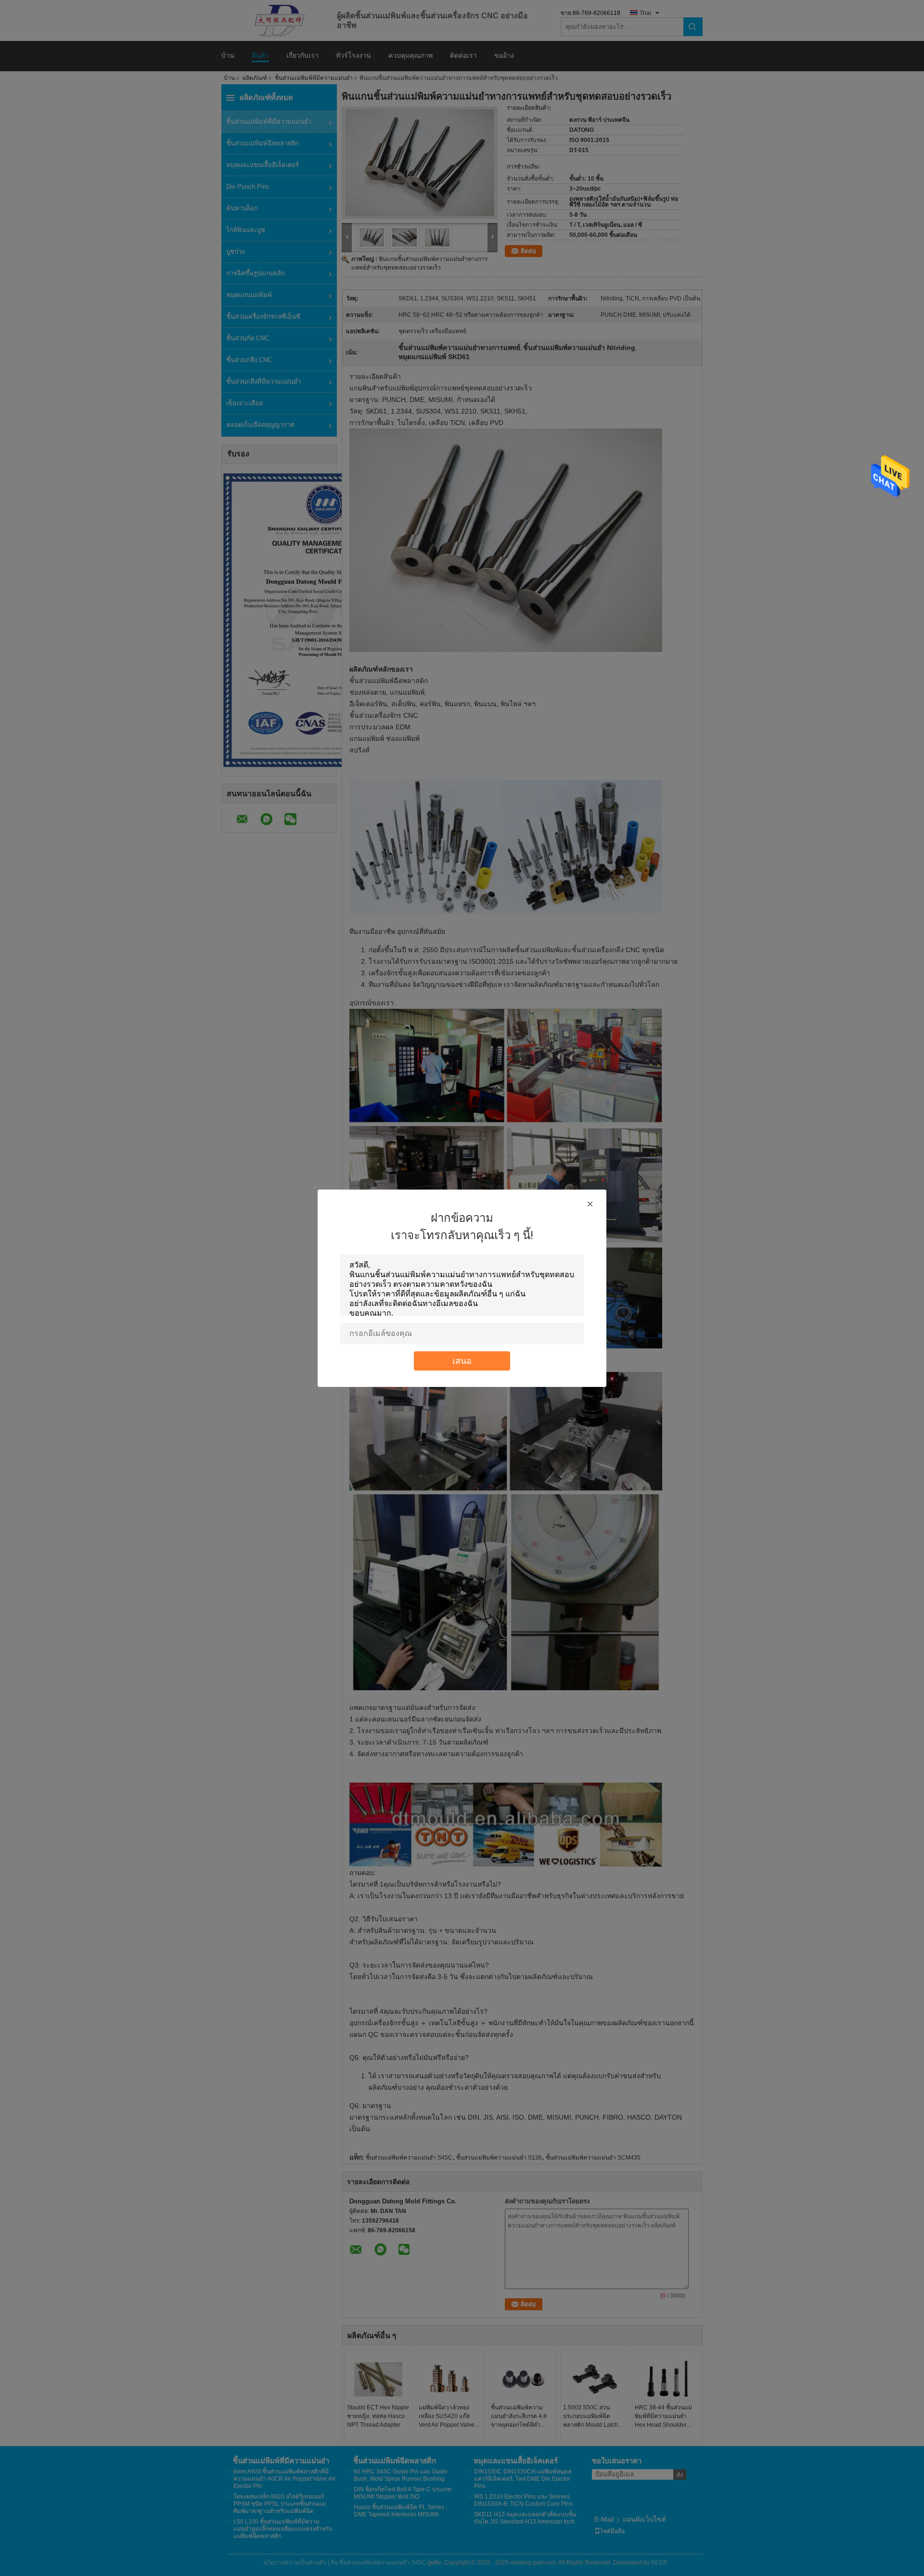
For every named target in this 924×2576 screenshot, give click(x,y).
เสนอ (462, 1361)
